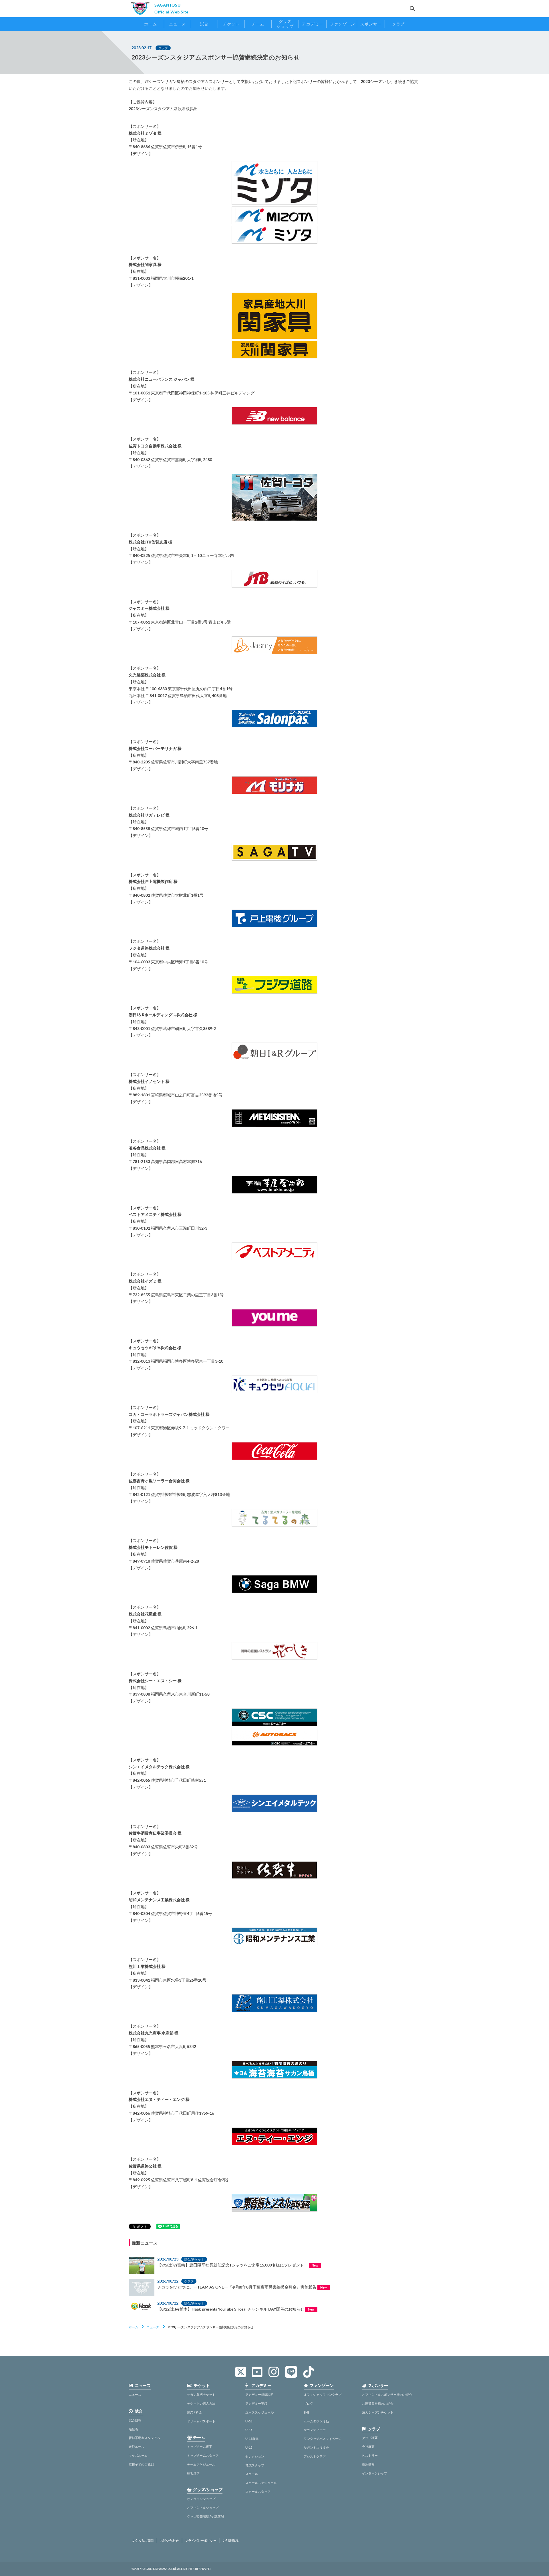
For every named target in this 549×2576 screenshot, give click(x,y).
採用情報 (368, 2464)
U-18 (249, 2421)
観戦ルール (137, 2447)
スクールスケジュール (261, 2483)
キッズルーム (138, 2455)
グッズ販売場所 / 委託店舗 (205, 2516)
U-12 (249, 2447)
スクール (252, 2474)
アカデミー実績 (256, 2403)
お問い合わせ (169, 2541)
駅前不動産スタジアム (144, 2438)
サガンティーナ (315, 2430)
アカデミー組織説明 (259, 2395)
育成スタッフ (255, 2465)
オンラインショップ (201, 2499)
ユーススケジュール (259, 2412)
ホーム (133, 2327)
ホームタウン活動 (316, 2421)
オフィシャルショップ (203, 2507)
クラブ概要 (370, 2438)
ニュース (153, 2327)
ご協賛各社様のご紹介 (378, 2403)
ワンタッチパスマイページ (323, 2439)
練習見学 (193, 2473)
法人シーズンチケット (378, 2412)
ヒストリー (370, 2455)
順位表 (133, 2429)
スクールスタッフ (258, 2491)
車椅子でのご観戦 (141, 2464)
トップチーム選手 (200, 2447)
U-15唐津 (252, 2439)
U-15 (249, 2430)
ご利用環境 (231, 2541)
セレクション (255, 2456)
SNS (307, 2412)
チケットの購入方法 (201, 2403)
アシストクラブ (315, 2456)
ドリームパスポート (201, 2421)
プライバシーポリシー (201, 2541)
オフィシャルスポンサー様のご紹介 (387, 2395)
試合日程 (135, 2420)
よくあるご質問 (143, 2541)
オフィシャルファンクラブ (323, 2395)
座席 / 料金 (194, 2412)
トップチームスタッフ (203, 2455)
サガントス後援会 (316, 2447)
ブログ (308, 2403)
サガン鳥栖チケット (201, 2395)
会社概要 (368, 2447)
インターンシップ (375, 2473)
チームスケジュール (201, 2464)
